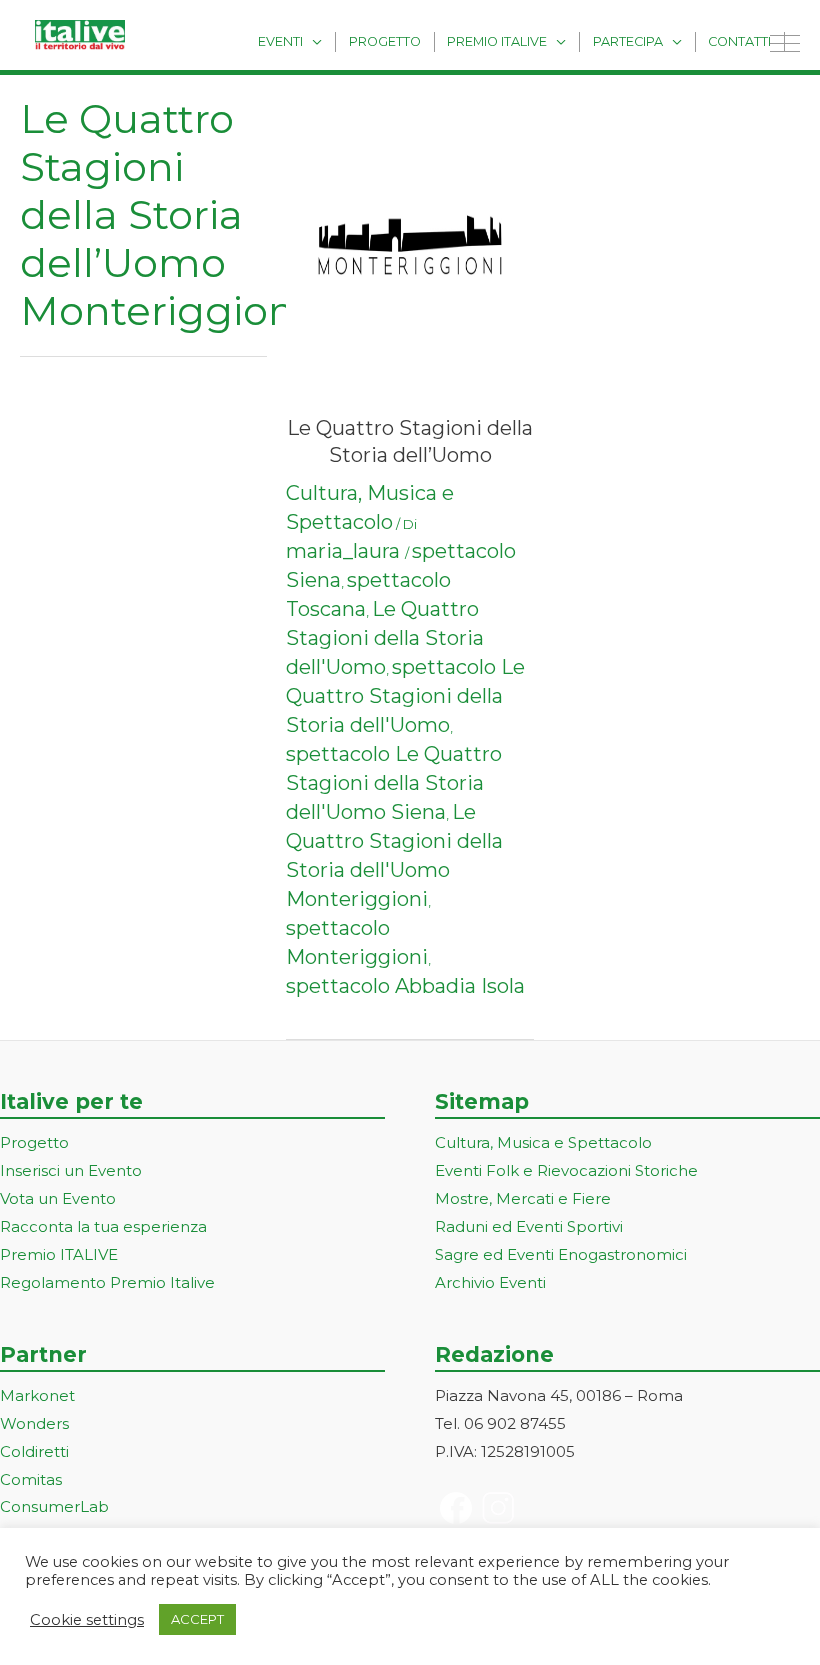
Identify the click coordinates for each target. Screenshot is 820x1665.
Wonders (34, 1423)
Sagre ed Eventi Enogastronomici (561, 1254)
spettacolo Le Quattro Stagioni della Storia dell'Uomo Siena (394, 783)
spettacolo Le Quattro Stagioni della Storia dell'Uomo (405, 696)
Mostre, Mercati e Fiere (523, 1198)
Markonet (37, 1395)
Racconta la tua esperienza (103, 1226)
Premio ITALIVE (59, 1254)
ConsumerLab (54, 1506)
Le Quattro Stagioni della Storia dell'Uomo (385, 638)
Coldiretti (34, 1451)
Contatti (739, 41)
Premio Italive (497, 41)
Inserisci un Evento (71, 1170)
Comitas (31, 1479)
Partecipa (628, 41)
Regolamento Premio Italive (107, 1282)
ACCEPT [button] (197, 1619)
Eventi (280, 41)
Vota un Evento (58, 1198)
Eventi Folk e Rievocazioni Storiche (566, 1170)
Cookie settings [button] (87, 1620)
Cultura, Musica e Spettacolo (543, 1142)
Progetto (385, 41)
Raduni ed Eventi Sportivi (529, 1226)
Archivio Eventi (490, 1282)
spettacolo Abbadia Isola (405, 986)
